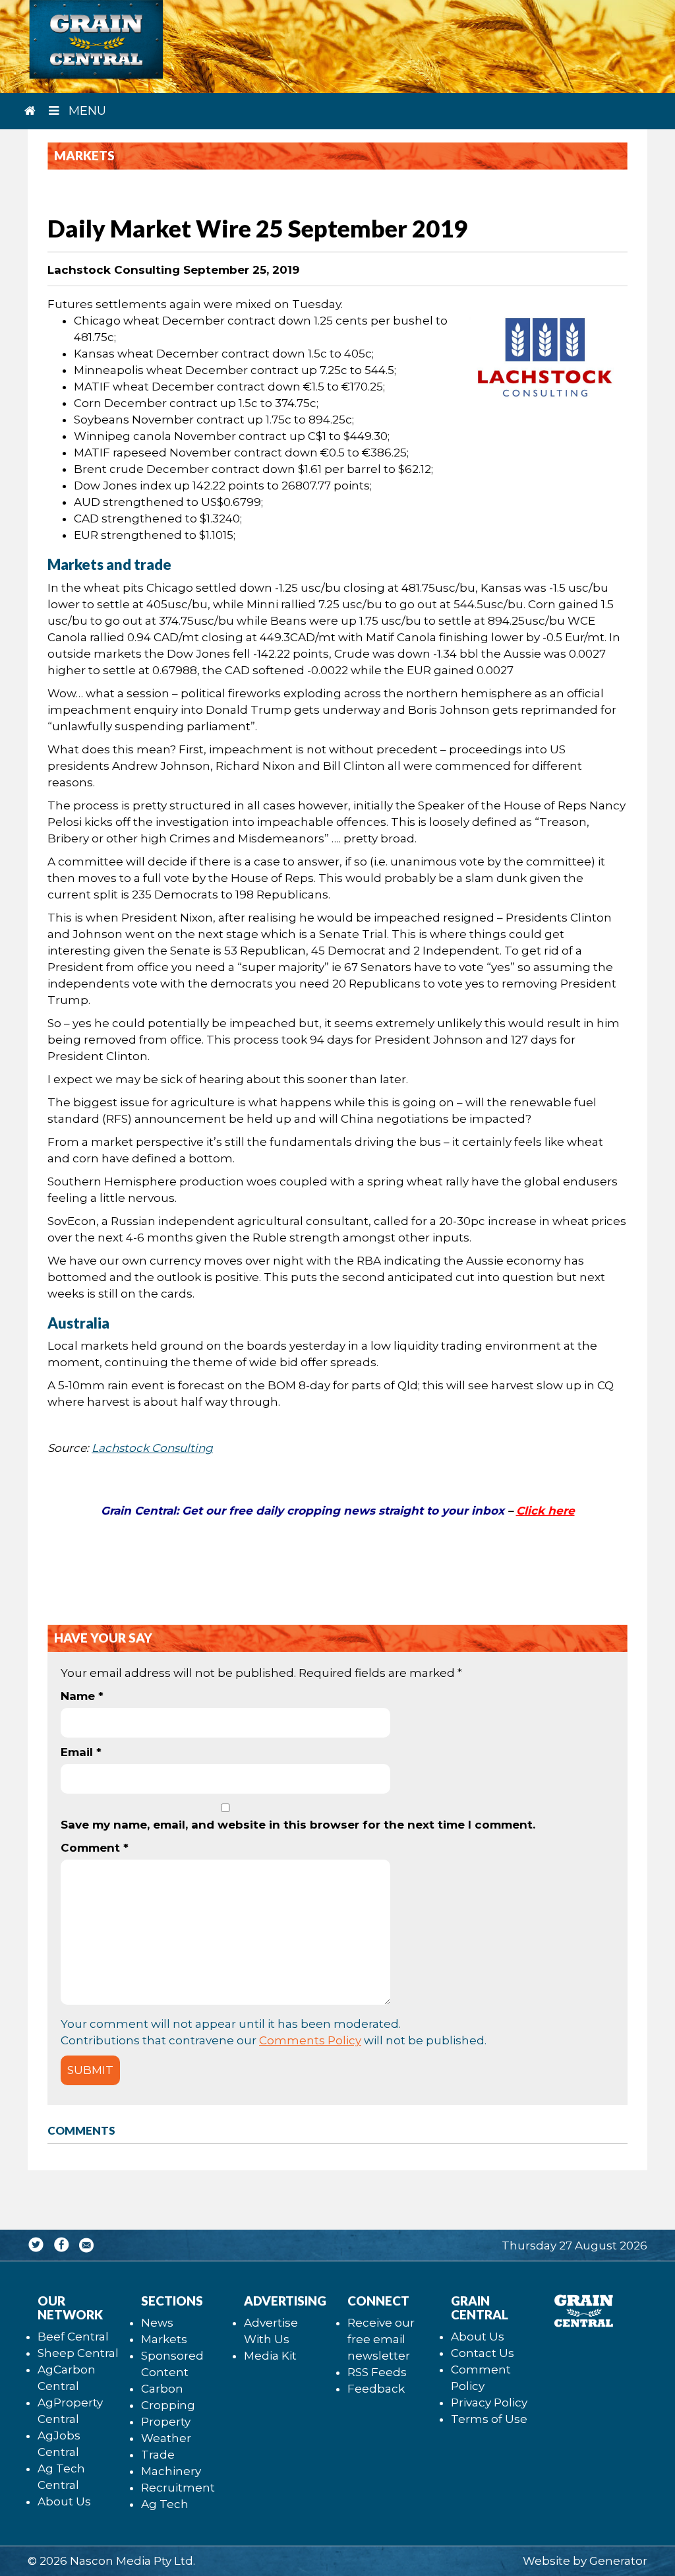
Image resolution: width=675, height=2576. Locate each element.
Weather (166, 2438)
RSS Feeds (377, 2372)
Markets (164, 2339)
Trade (158, 2455)
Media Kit (270, 2356)
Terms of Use (489, 2419)
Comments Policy (310, 2040)
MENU (86, 111)
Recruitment (178, 2488)
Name (82, 1696)
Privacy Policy (489, 2403)
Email (81, 1752)
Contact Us (483, 2353)
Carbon (162, 2389)
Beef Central (73, 2337)
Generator (618, 2561)
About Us (64, 2501)
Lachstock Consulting (152, 1448)
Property (166, 2422)
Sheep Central (78, 2353)
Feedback (376, 2389)
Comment (95, 1848)
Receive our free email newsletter (381, 2339)
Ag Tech (165, 2504)
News (157, 2323)
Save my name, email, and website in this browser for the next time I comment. (298, 1825)
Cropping (168, 2405)
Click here (545, 1511)
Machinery (171, 2471)
